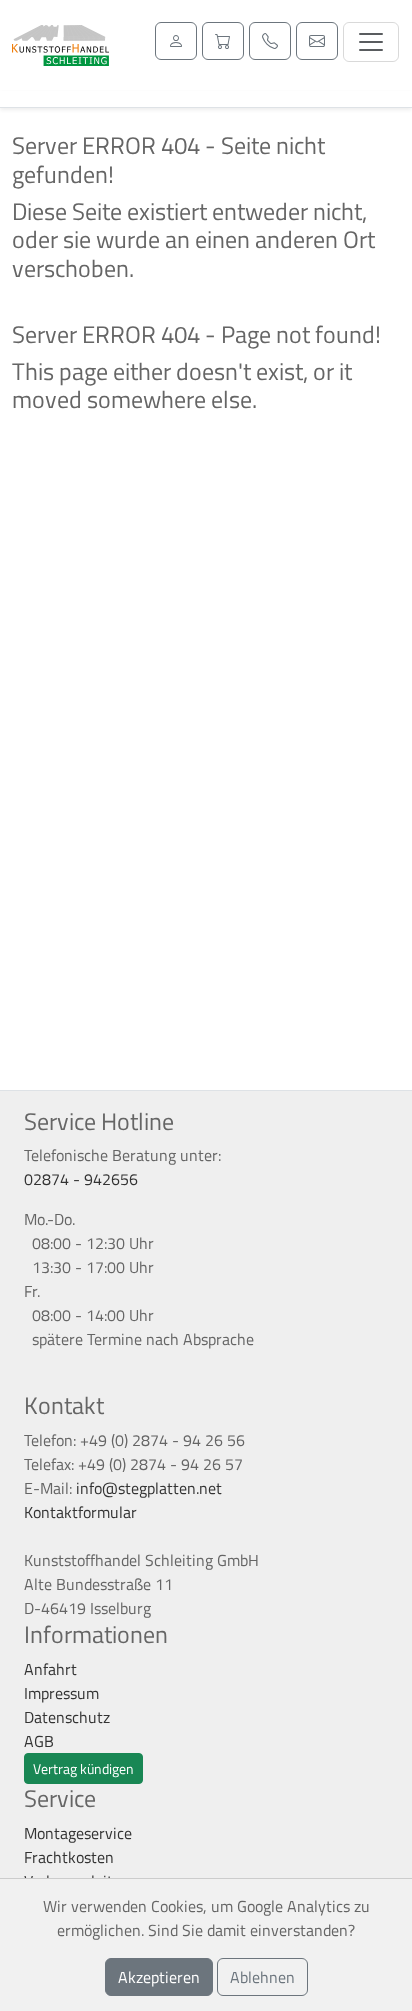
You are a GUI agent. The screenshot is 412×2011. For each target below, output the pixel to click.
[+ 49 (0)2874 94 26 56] (270, 41)
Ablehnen (262, 1977)
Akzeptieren (159, 1977)
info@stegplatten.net (149, 1488)
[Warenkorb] (223, 41)
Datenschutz (67, 1717)
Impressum (61, 1693)
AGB (39, 1741)
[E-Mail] (317, 41)
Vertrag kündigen (83, 1768)
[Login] (176, 41)
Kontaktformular (80, 1512)
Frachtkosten (69, 1857)
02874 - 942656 (81, 1179)
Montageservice (78, 1833)
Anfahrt (50, 1669)
